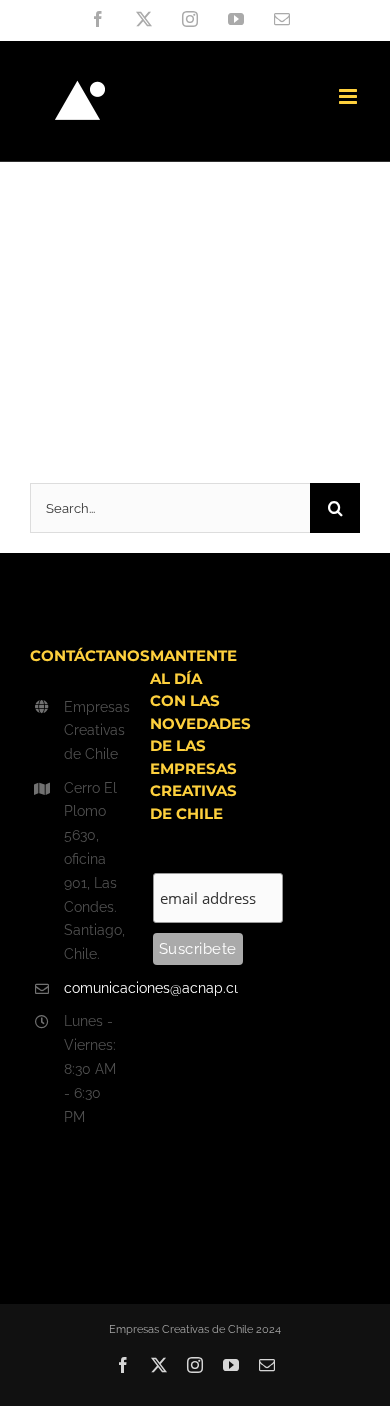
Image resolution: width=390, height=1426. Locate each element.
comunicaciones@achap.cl (92, 988)
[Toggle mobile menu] (349, 96)
